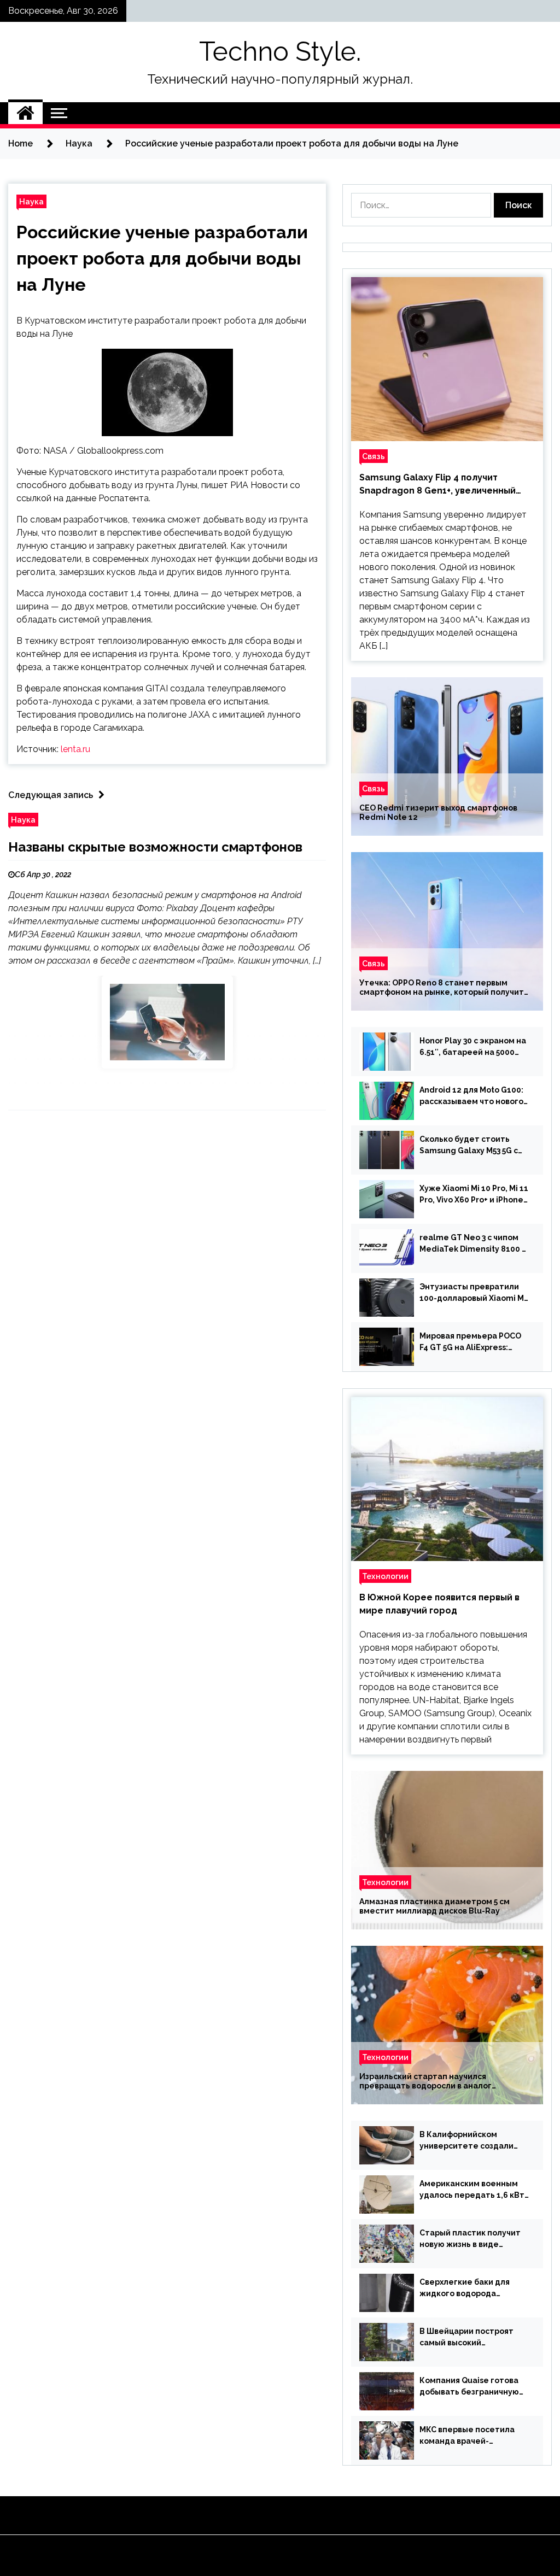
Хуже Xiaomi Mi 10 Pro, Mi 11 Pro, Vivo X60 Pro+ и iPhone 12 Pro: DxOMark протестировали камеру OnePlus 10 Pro (474, 1195)
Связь (374, 456)
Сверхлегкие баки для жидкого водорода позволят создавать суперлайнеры (465, 2289)
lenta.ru (75, 749)
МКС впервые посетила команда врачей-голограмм (467, 2436)
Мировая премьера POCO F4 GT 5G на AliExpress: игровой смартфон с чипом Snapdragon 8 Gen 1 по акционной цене (474, 1342)
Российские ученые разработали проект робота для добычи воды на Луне (162, 258)
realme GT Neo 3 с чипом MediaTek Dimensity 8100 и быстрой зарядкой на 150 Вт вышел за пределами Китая (473, 1244)
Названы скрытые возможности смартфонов (155, 847)
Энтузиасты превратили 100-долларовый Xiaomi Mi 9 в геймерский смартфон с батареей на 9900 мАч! (473, 1293)
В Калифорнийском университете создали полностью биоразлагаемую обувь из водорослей (466, 2141)
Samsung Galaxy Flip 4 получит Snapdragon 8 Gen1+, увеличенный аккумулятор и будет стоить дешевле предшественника (447, 485)
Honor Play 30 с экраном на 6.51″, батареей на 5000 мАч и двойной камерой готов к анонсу (473, 1047)
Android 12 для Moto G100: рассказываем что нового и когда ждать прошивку (471, 1096)
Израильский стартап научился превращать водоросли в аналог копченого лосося (425, 2081)
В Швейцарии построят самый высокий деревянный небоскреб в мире (471, 2338)
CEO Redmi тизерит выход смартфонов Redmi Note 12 (438, 812)
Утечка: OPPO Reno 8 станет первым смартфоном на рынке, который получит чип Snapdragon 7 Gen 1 (442, 988)
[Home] (25, 113)
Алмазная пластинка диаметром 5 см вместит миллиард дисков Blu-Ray (434, 1906)
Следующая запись (51, 795)
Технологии (385, 1576)
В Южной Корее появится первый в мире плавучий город (439, 1604)
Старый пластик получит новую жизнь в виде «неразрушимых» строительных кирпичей (470, 2239)
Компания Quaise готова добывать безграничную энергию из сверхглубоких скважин (473, 2387)
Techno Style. (280, 51)
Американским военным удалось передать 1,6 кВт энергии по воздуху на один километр (472, 2190)
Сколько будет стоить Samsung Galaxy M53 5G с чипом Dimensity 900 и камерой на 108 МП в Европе (469, 1146)
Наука (31, 201)
